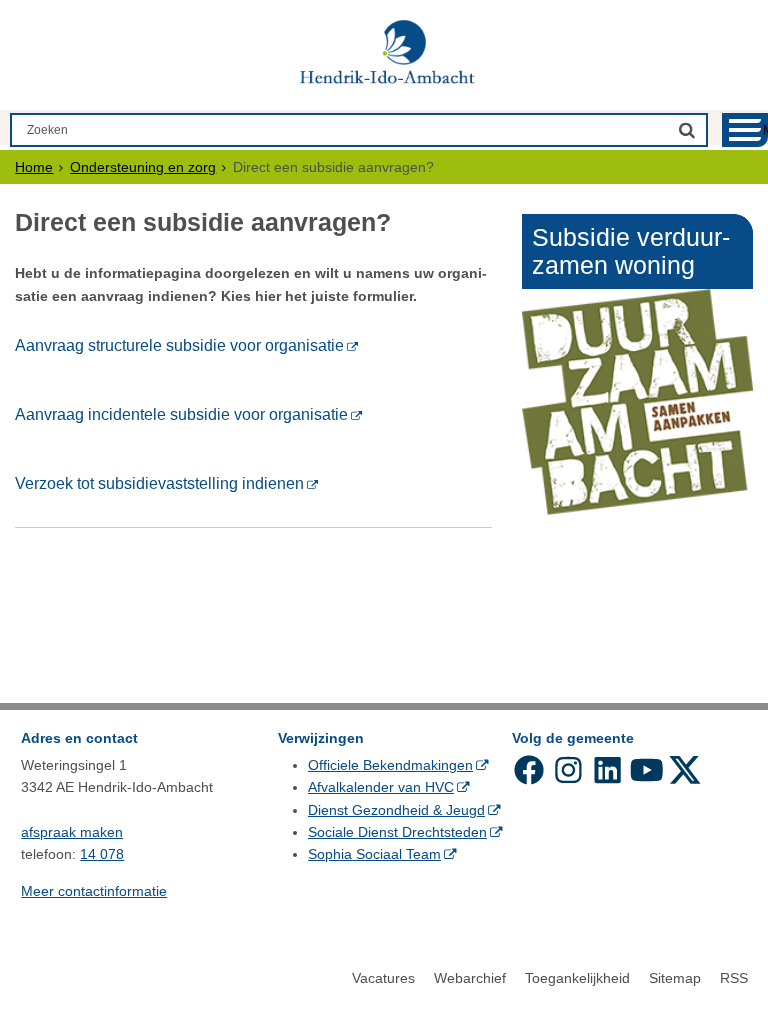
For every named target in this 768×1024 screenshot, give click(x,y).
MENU (765, 130)
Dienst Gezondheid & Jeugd (396, 810)
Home (34, 167)
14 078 (102, 854)
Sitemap (675, 978)
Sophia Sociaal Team (374, 854)
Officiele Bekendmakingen (390, 765)
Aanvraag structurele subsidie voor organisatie (179, 345)
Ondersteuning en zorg (143, 167)
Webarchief (470, 978)
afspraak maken (72, 832)
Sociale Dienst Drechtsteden (397, 832)
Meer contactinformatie (94, 891)
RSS (734, 978)
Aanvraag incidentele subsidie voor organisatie (181, 414)
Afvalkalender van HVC (381, 787)
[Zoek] (687, 129)
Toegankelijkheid (577, 978)
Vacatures (383, 978)
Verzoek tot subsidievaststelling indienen (159, 483)
